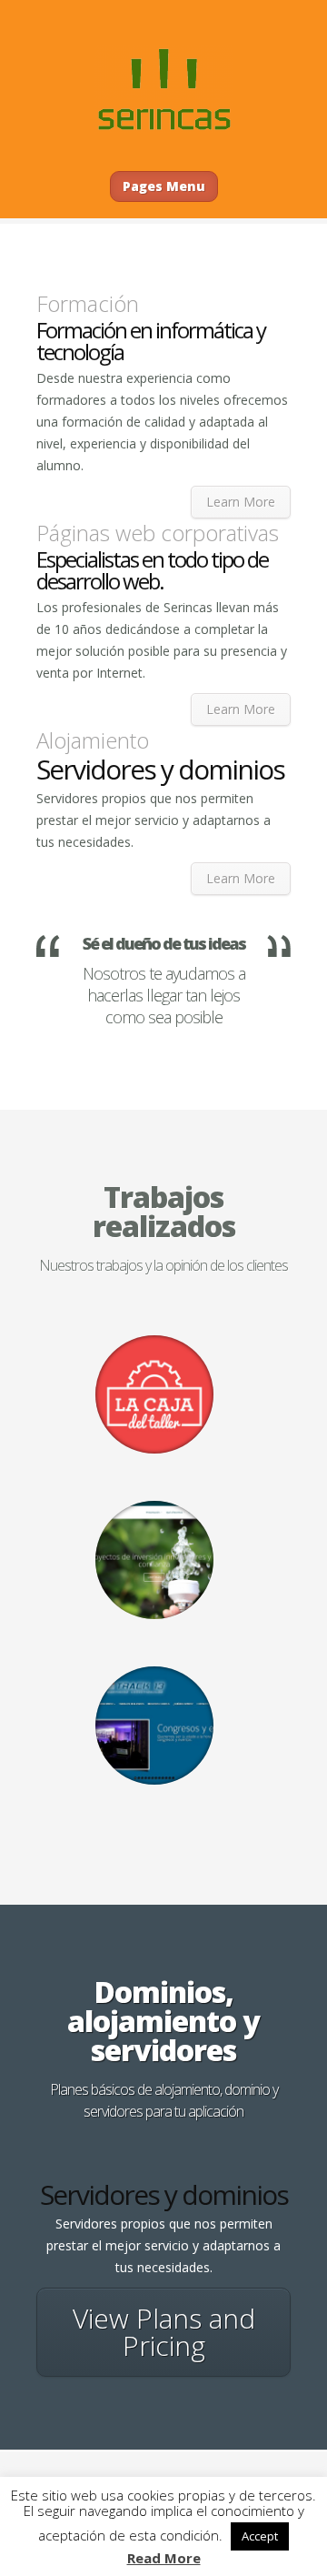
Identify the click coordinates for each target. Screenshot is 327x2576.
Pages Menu (164, 186)
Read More (164, 2558)
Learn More (241, 502)
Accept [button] (260, 2536)
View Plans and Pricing (164, 2332)
